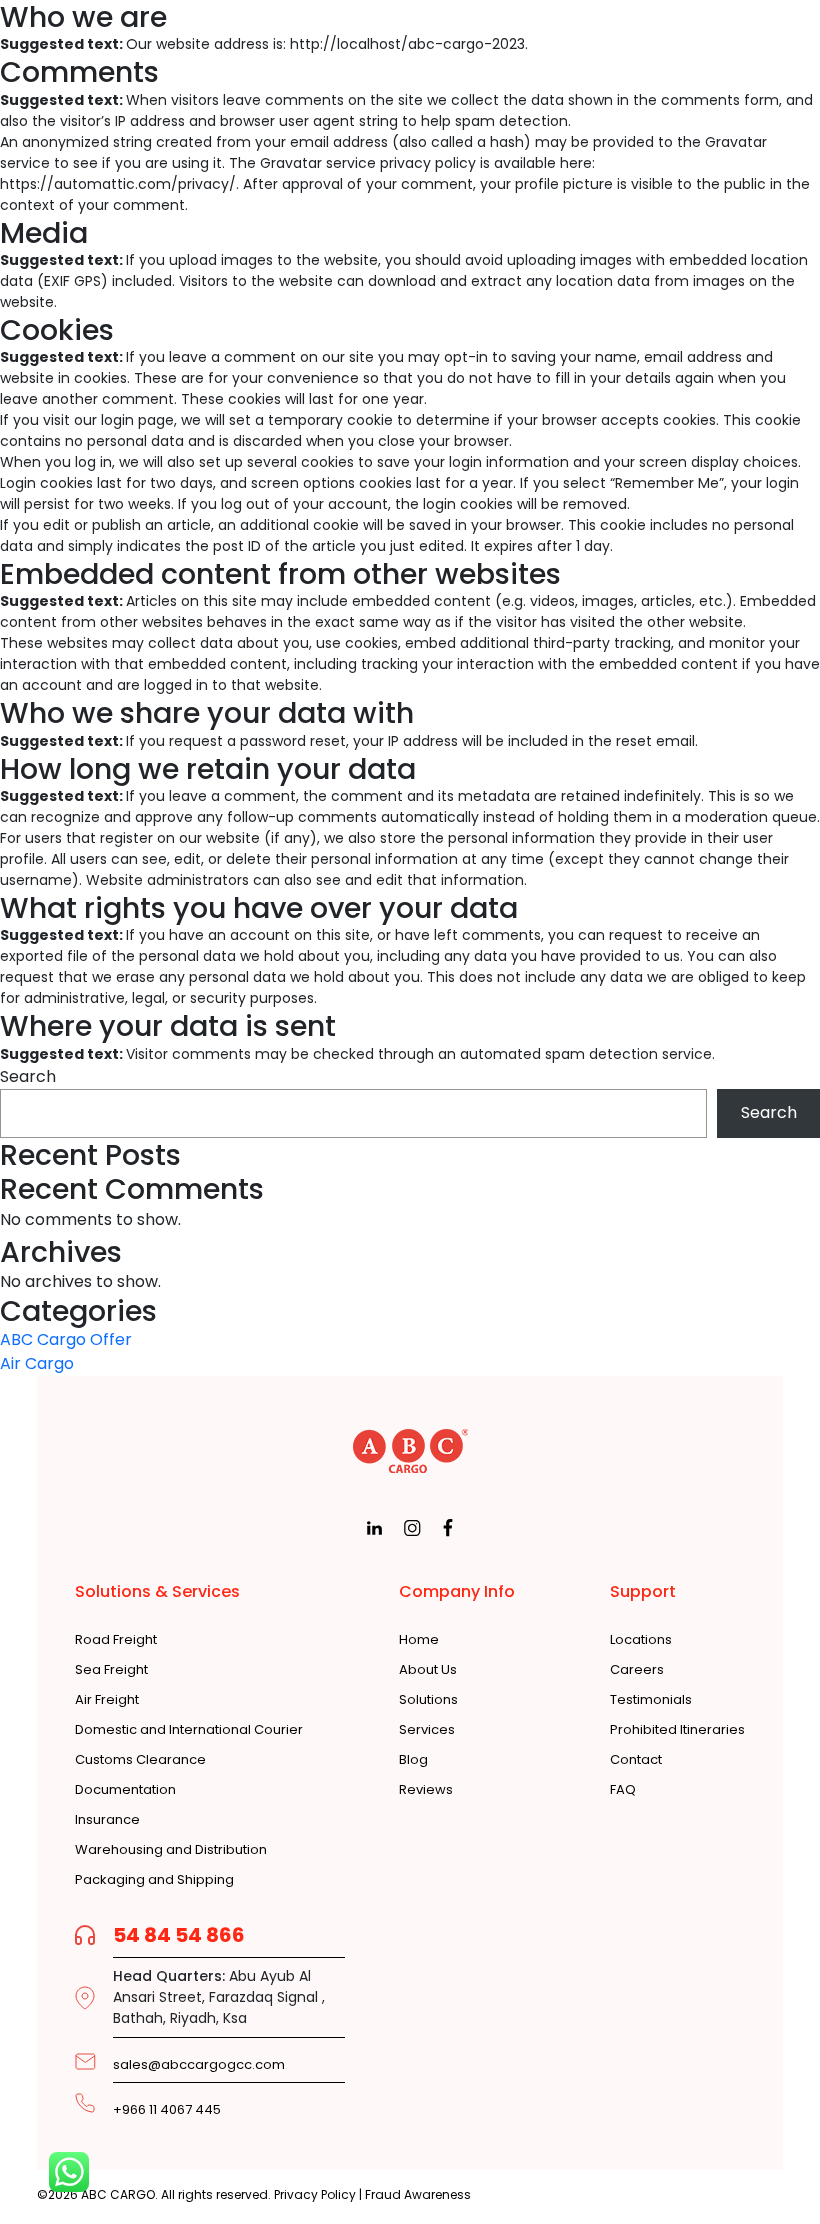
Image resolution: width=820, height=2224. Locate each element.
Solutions (428, 1700)
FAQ (623, 1790)
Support (643, 1591)
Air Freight (107, 1700)
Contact (636, 1760)
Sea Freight (111, 1670)
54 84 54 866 (179, 1935)
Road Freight (116, 1640)
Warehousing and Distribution (171, 1850)
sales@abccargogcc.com (199, 2064)
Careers (637, 1670)
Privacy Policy (315, 2194)
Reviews (426, 1790)
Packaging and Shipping (154, 1880)
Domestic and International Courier (189, 1730)
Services (427, 1730)
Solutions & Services (157, 1591)
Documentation (125, 1790)
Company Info (457, 1591)
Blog (413, 1760)
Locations (641, 1640)
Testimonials (651, 1700)
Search (28, 1076)
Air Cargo (37, 1363)
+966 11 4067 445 (167, 2110)
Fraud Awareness (418, 2194)
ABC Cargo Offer (66, 1339)
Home (419, 1640)
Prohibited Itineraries (677, 1730)
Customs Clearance (140, 1760)
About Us (428, 1670)
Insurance (107, 1820)
